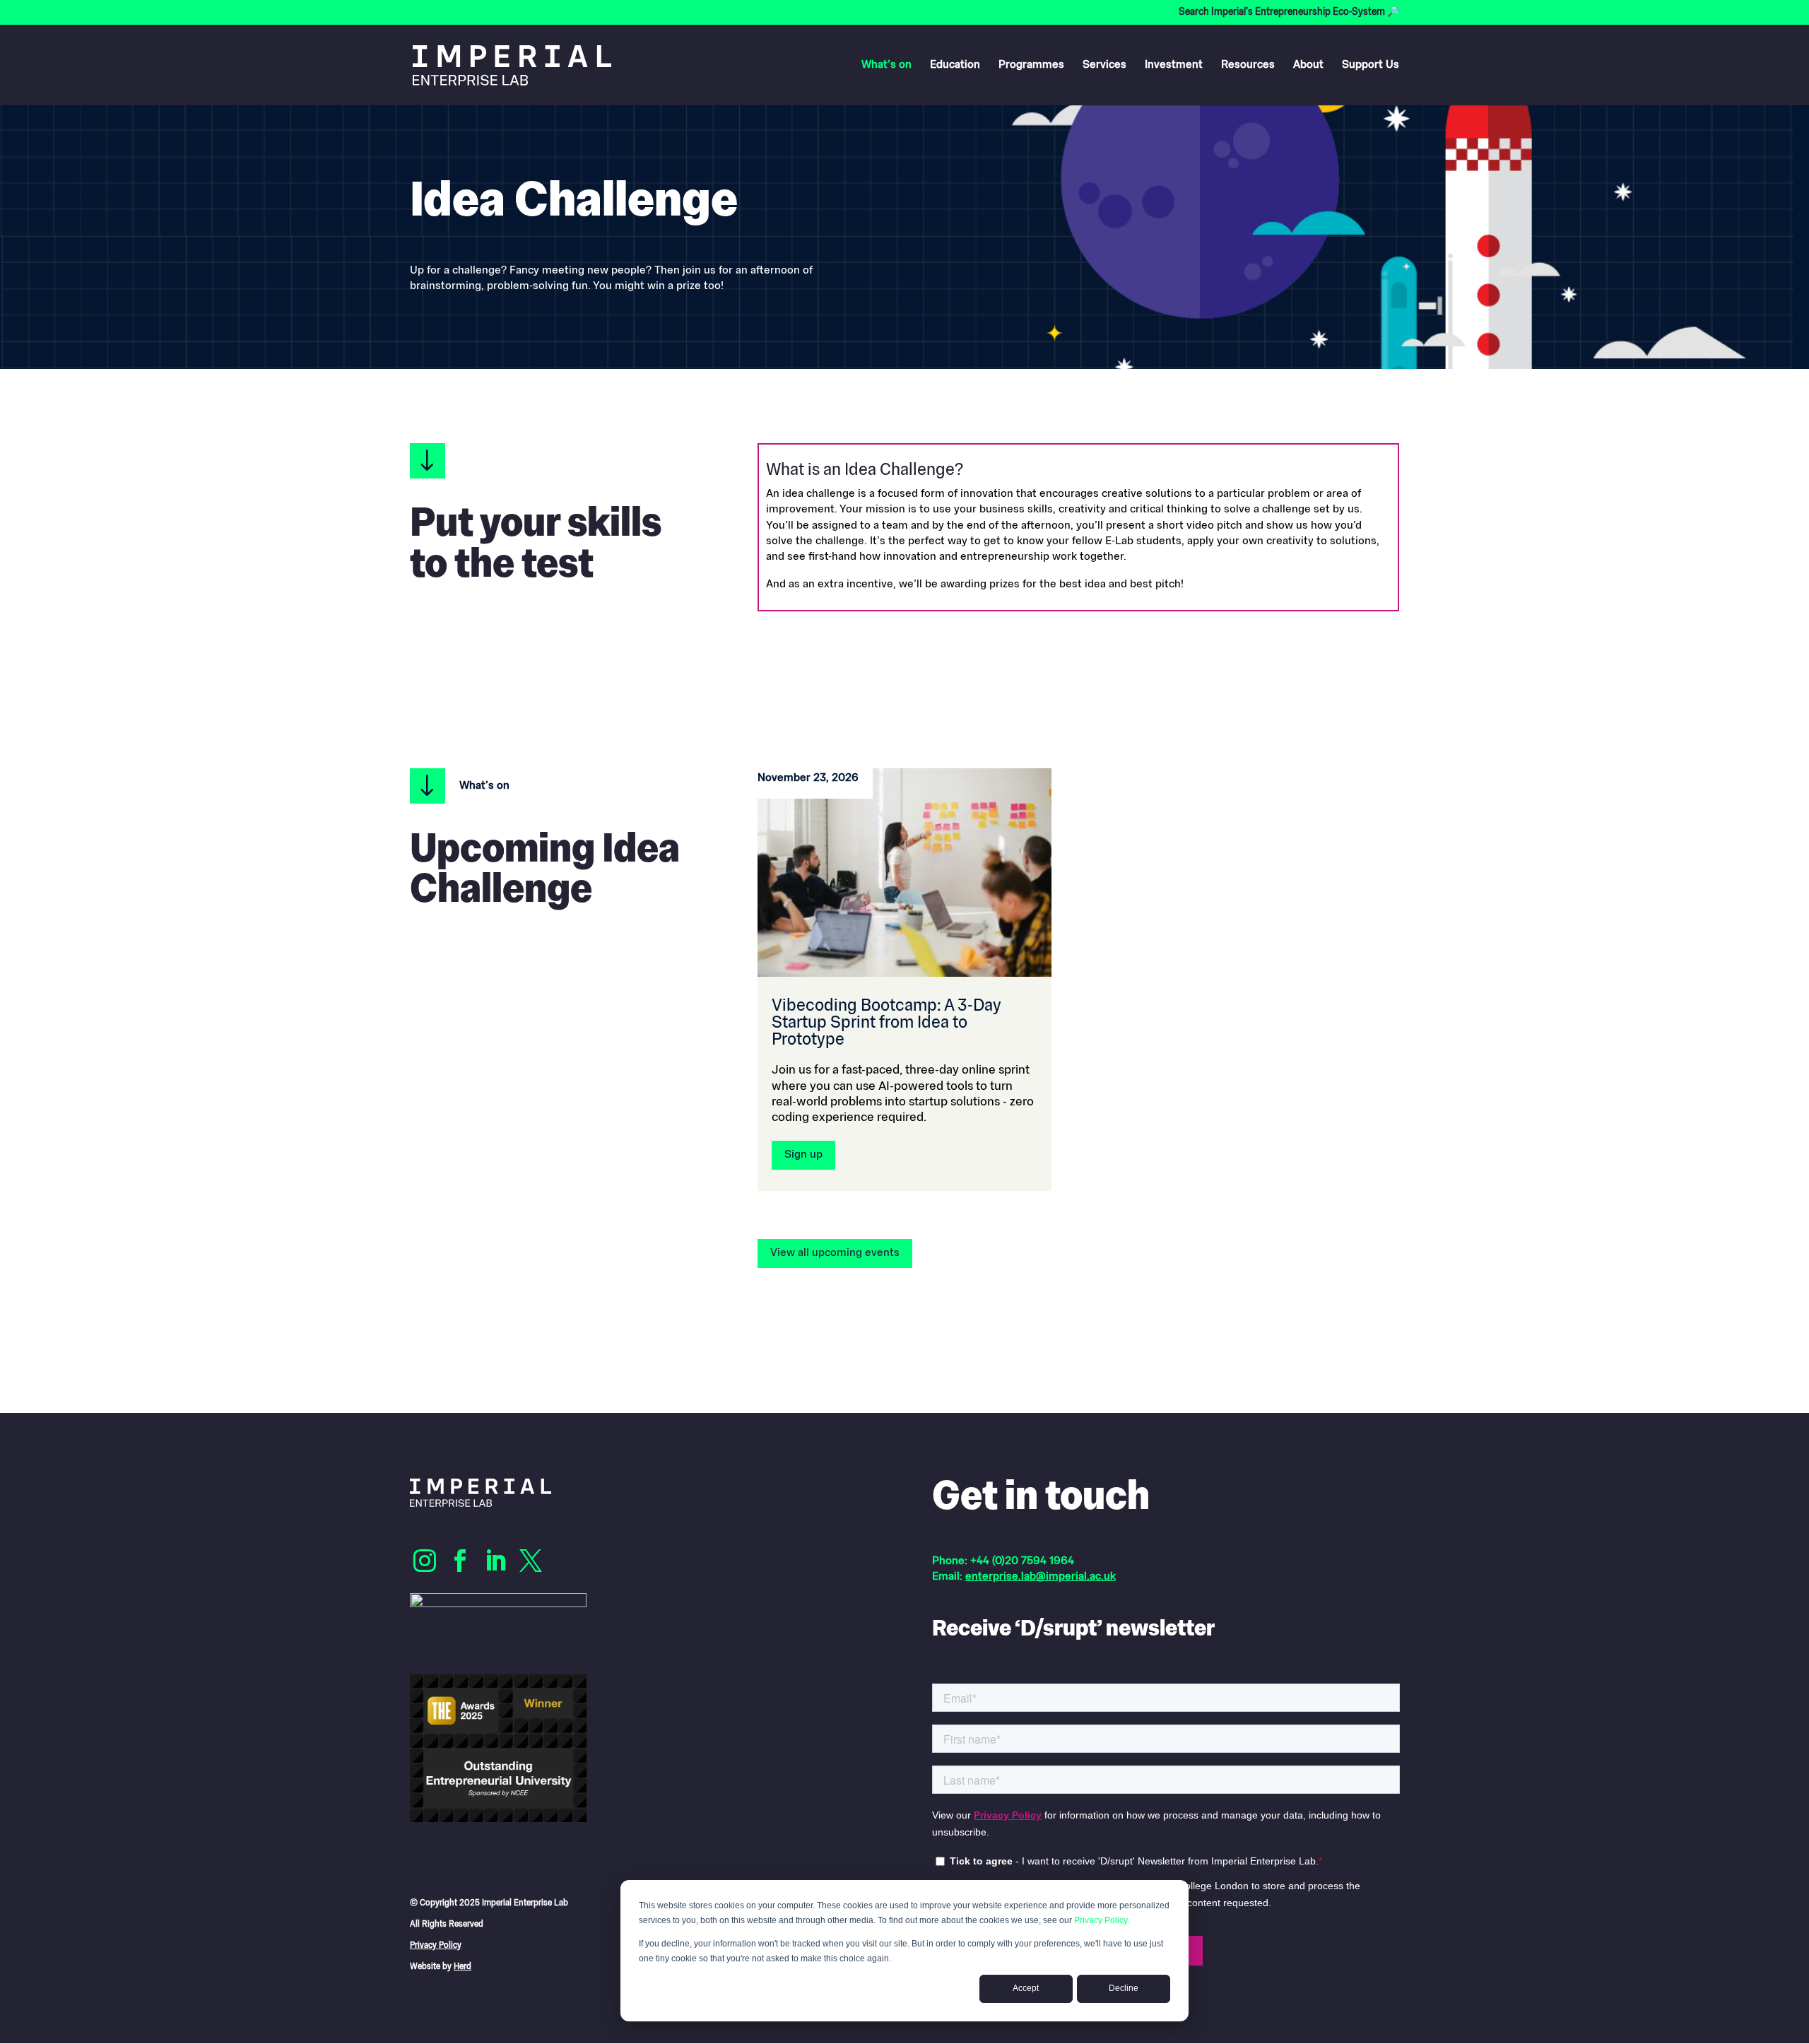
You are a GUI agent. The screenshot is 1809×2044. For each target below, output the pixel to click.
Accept (1026, 1988)
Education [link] (955, 65)
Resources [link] (1248, 65)
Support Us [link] (1371, 65)
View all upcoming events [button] (835, 1253)
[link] (512, 65)
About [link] (1308, 65)
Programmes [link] (1031, 65)
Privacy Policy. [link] (1102, 1920)
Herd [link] (462, 1967)
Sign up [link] (803, 1155)
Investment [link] (1174, 65)
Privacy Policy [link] (436, 1946)
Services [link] (1104, 65)
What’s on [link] (886, 65)
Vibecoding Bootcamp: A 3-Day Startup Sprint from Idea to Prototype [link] (886, 1023)
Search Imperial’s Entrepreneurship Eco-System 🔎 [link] (1289, 13)
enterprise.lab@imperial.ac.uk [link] (1041, 1577)
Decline (1124, 1988)
